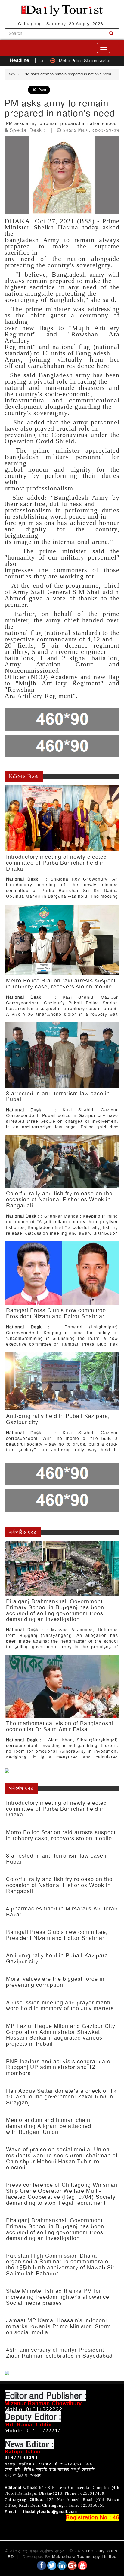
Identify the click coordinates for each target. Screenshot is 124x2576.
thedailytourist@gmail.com (50, 2512)
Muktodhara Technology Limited (84, 2557)
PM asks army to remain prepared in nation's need (67, 74)
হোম (12, 74)
